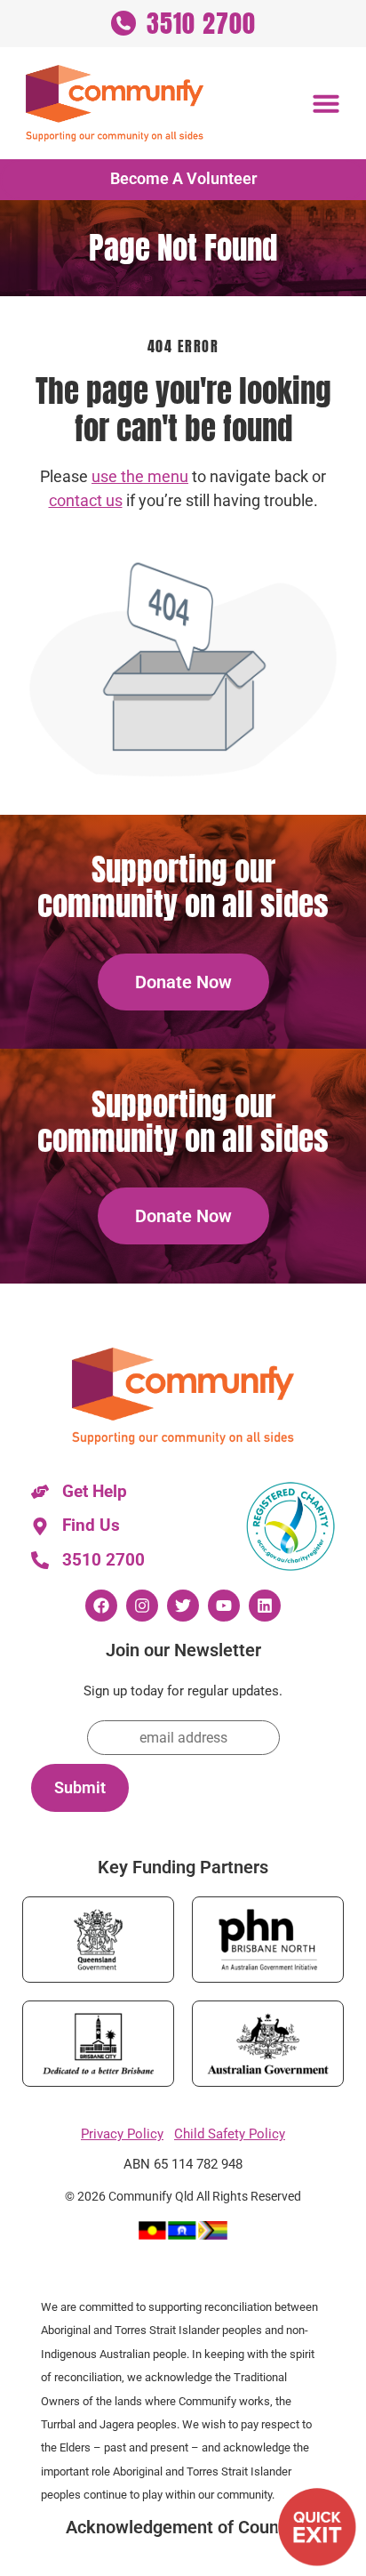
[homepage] (115, 104)
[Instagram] (142, 1606)
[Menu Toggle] (326, 103)
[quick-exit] (317, 2527)
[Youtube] (224, 1606)
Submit (80, 1788)
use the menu (140, 477)
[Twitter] (183, 1606)
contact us (86, 501)
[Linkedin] (265, 1606)
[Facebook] (101, 1606)
